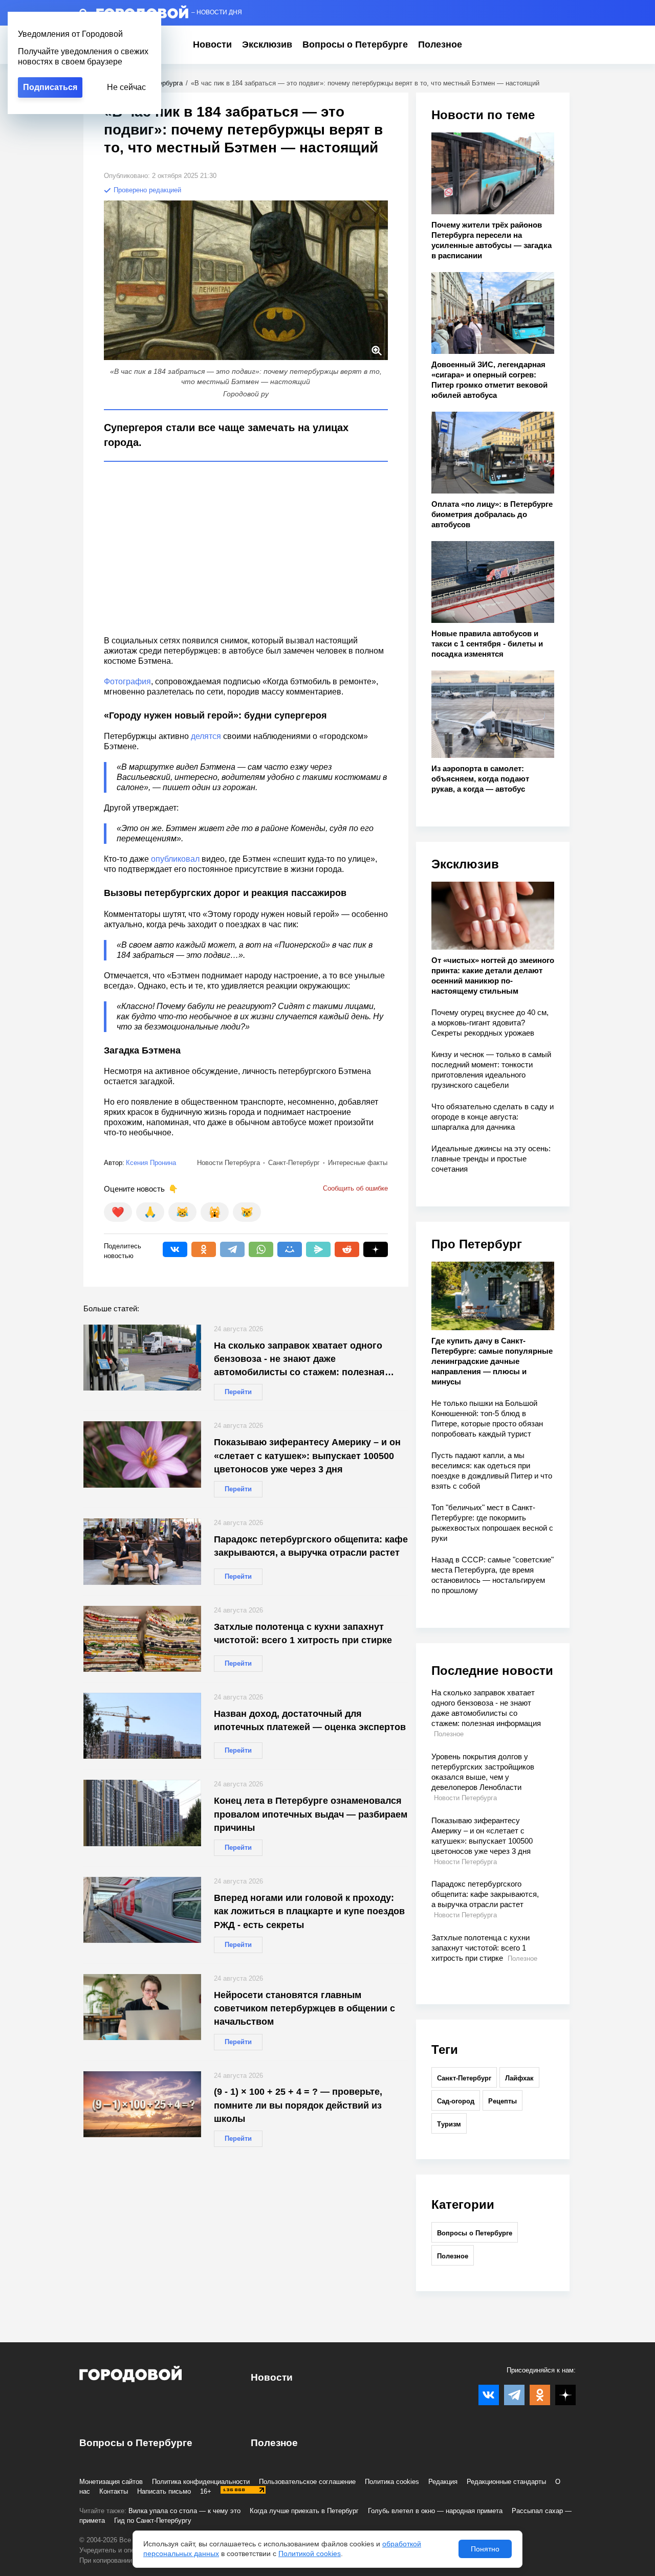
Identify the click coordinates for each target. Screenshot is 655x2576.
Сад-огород (456, 2101)
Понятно (485, 2549)
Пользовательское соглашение (307, 2482)
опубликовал (176, 859)
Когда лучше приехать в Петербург (304, 2511)
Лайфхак (519, 2078)
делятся (207, 736)
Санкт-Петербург (464, 2078)
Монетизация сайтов (111, 2482)
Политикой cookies (310, 2553)
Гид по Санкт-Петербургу (153, 2521)
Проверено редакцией (146, 190)
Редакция (443, 2482)
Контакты (114, 2491)
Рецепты (503, 2101)
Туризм (449, 2124)
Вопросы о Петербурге (355, 44)
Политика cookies (392, 2482)
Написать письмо (164, 2491)
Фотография (127, 681)
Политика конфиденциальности (201, 2482)
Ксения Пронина (151, 1163)
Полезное (440, 44)
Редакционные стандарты (506, 2482)
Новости (212, 44)
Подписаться (50, 87)
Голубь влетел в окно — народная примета (435, 2511)
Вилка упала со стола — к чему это (184, 2511)
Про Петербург (477, 1244)
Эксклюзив (267, 44)
